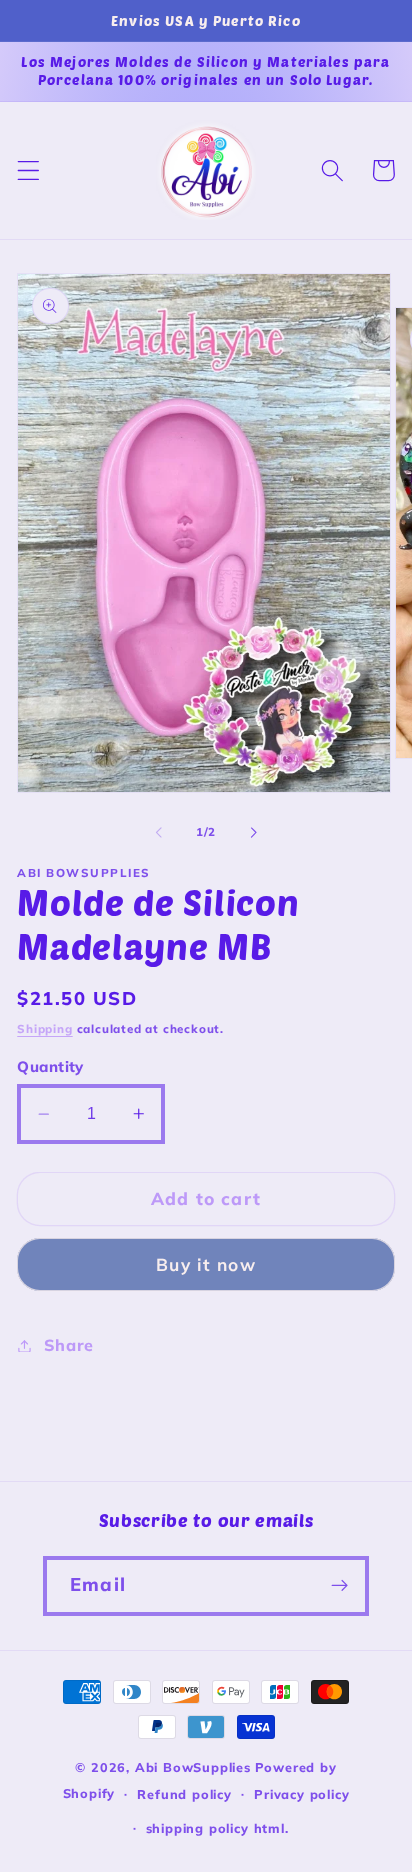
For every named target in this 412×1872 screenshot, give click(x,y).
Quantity (50, 1066)
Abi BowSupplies (193, 1767)
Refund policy (184, 1794)
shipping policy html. (217, 1828)
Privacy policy (301, 1794)
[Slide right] (253, 833)
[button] (28, 170)
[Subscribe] (339, 1586)
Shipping (44, 1028)
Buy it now (206, 1264)
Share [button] (69, 1345)
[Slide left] (159, 833)
